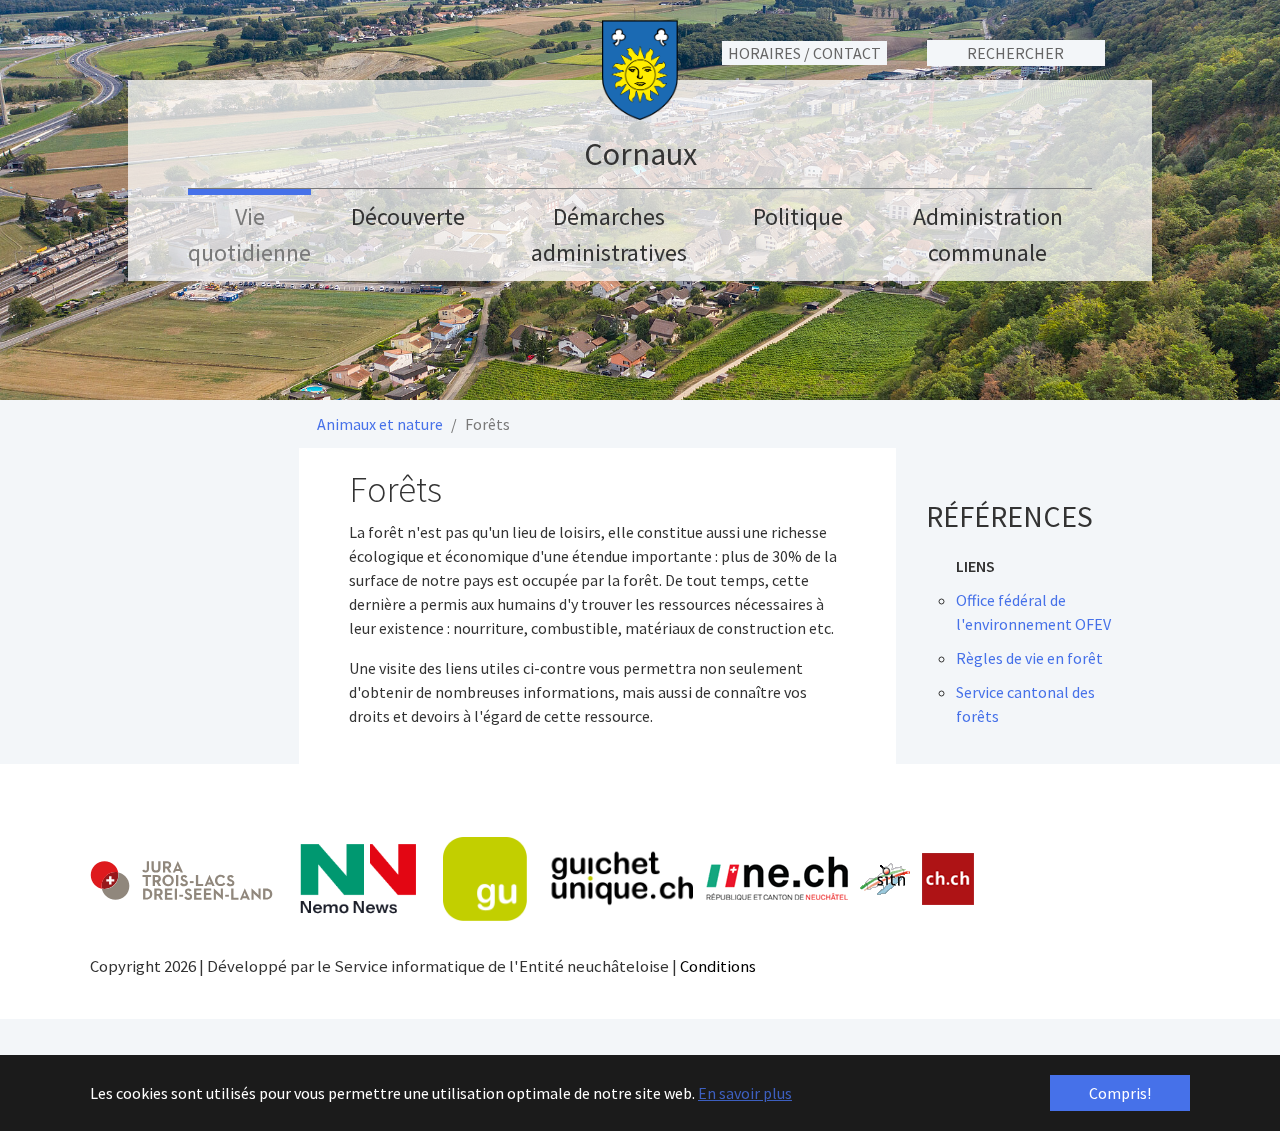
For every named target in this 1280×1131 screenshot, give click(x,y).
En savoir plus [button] (745, 1093)
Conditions (718, 966)
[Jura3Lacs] (181, 879)
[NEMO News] (358, 879)
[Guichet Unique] (568, 879)
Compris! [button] (1120, 1093)
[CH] (948, 879)
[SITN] (885, 879)
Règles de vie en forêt (1029, 658)
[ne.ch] (776, 879)
